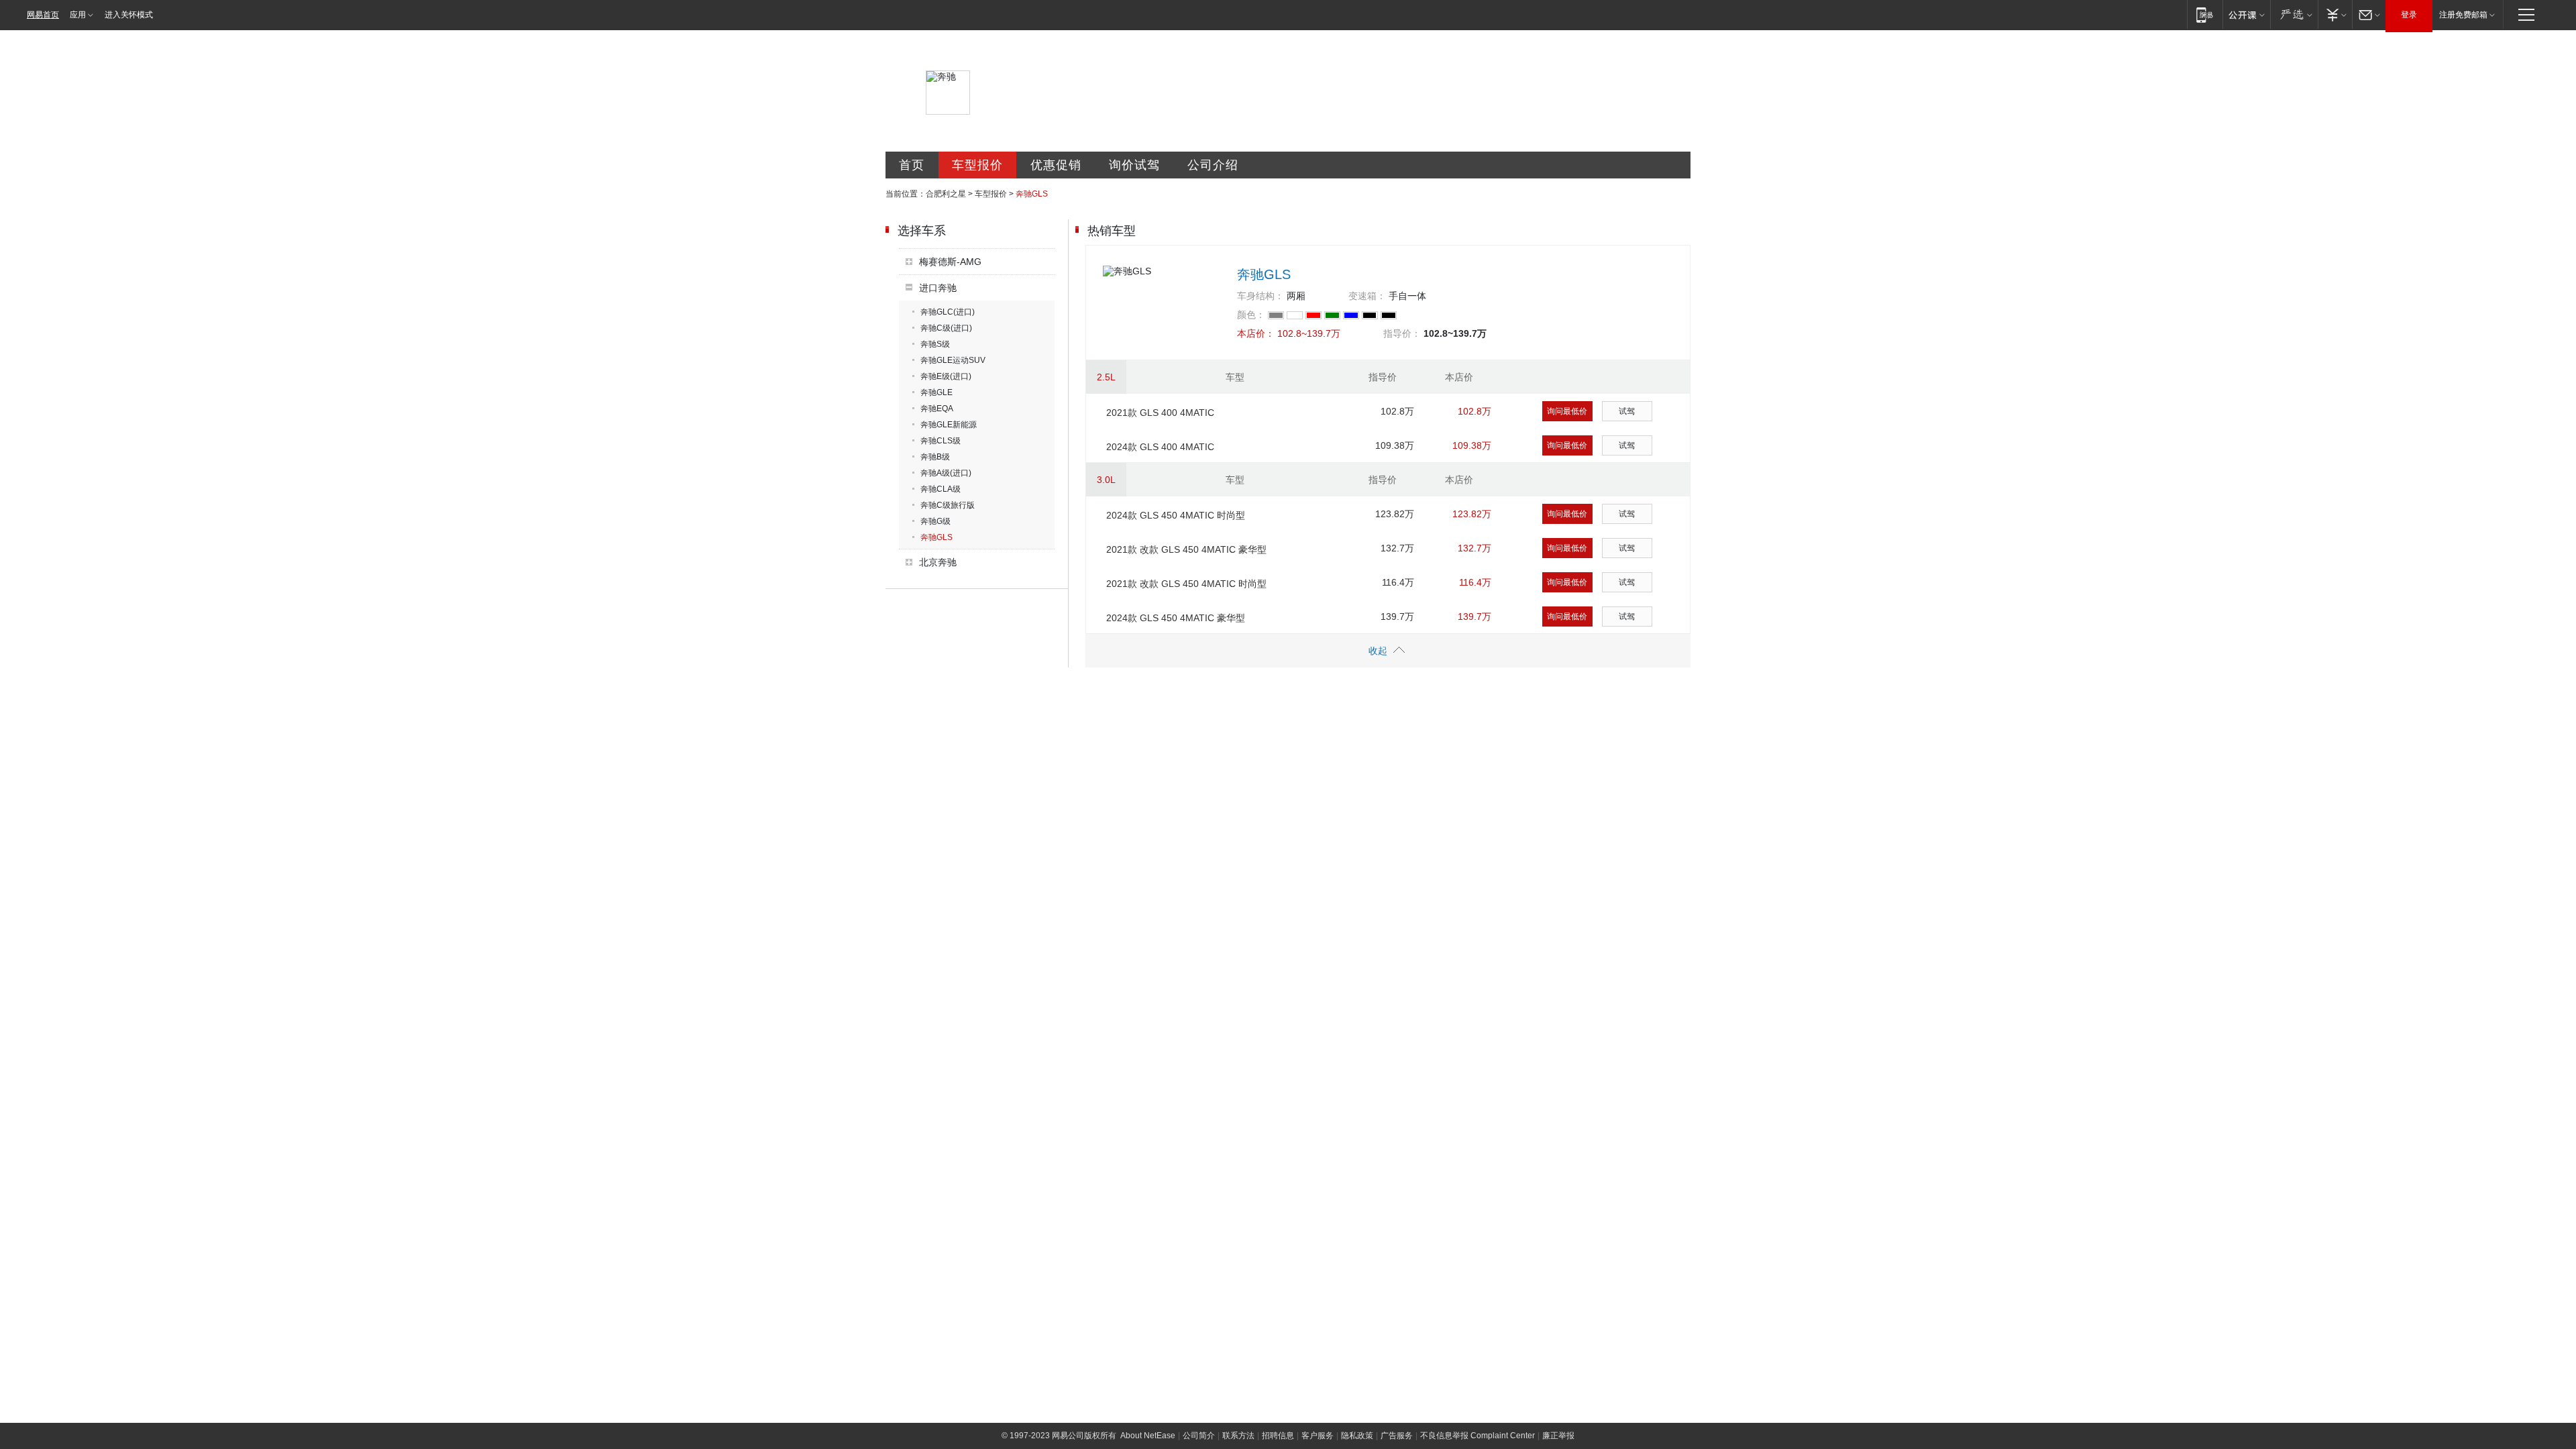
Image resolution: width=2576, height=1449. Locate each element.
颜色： (1251, 315)
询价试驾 (1134, 165)
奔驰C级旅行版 (948, 505)
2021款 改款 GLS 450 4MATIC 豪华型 (1186, 549)
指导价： (1402, 333)
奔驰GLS (936, 537)
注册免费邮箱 (2463, 15)
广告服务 (1397, 1436)
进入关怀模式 (129, 15)
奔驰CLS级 (941, 441)
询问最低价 (1567, 411)
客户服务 (1318, 1436)
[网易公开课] (2246, 14)
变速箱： (1367, 296)
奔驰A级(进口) (946, 473)
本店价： (1256, 333)
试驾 (1627, 411)
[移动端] (2205, 14)
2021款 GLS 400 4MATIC (1160, 413)
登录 (2409, 15)
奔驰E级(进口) (946, 376)
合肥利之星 (946, 194)
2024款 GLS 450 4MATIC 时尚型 (1176, 515)
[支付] (2335, 14)
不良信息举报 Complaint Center (1478, 1436)
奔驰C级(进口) (946, 328)
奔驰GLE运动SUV (953, 360)
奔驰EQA (937, 409)
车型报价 (977, 165)
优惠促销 (1056, 165)
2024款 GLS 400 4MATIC (1160, 447)
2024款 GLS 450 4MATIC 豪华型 (1176, 618)
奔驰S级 (935, 344)
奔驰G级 (935, 521)
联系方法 (1238, 1436)
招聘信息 (1278, 1436)
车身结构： (1260, 296)
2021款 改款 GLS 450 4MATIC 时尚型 (1186, 584)
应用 (78, 15)
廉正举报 (1558, 1436)
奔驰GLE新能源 (949, 425)
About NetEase (1148, 1436)
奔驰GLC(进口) (948, 312)
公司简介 (1199, 1436)
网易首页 (43, 15)
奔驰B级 (935, 457)
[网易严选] (2294, 14)
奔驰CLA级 (941, 489)
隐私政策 (1357, 1436)
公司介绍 (1213, 165)
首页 (912, 165)
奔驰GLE (936, 392)
